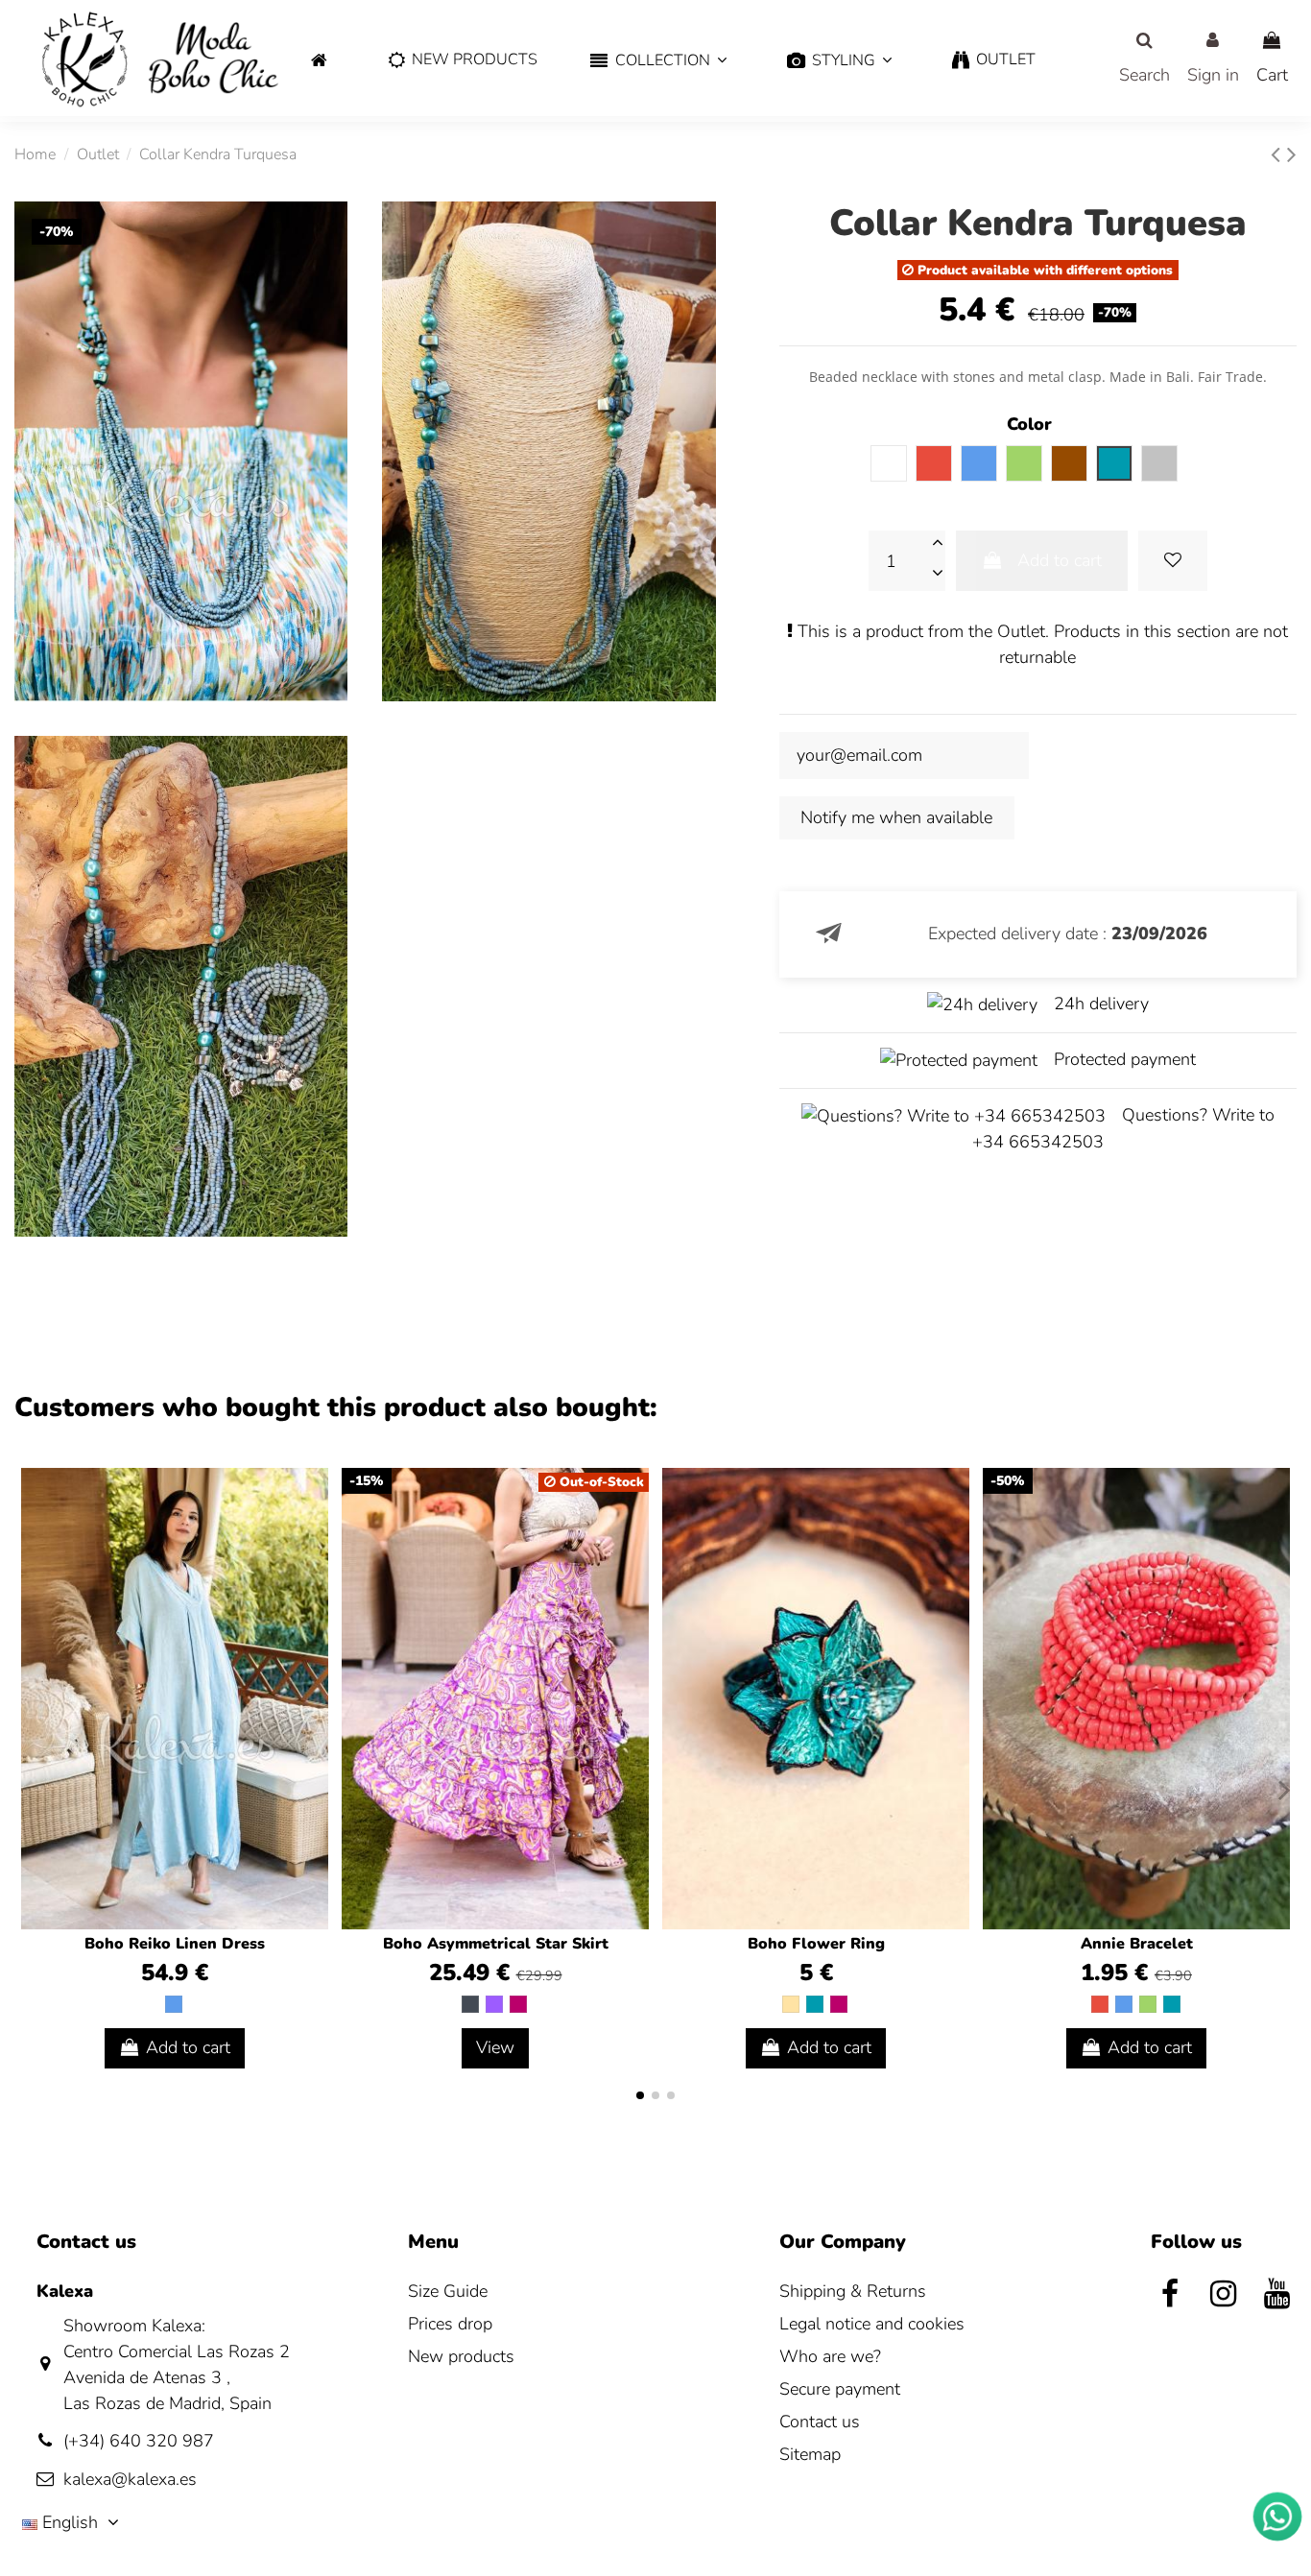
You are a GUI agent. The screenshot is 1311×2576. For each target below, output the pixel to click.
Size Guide (448, 2291)
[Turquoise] (815, 2004)
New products (461, 2356)
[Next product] (1292, 155)
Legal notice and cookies (872, 2324)
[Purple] (494, 2004)
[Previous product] (1279, 155)
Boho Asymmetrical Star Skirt (496, 1944)
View (495, 2047)
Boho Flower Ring (816, 1944)
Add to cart (1060, 560)
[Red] (1100, 2004)
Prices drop (450, 2324)
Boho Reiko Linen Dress (175, 1944)
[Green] (1148, 2004)
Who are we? (830, 2356)
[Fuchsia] (518, 2004)
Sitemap (810, 2454)
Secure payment (840, 2389)
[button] (658, 61)
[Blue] (174, 2004)
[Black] (470, 2004)
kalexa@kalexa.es (130, 2479)
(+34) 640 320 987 (139, 2441)
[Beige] (791, 2004)
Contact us (820, 2422)
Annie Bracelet (1137, 1944)
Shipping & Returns (853, 2291)
